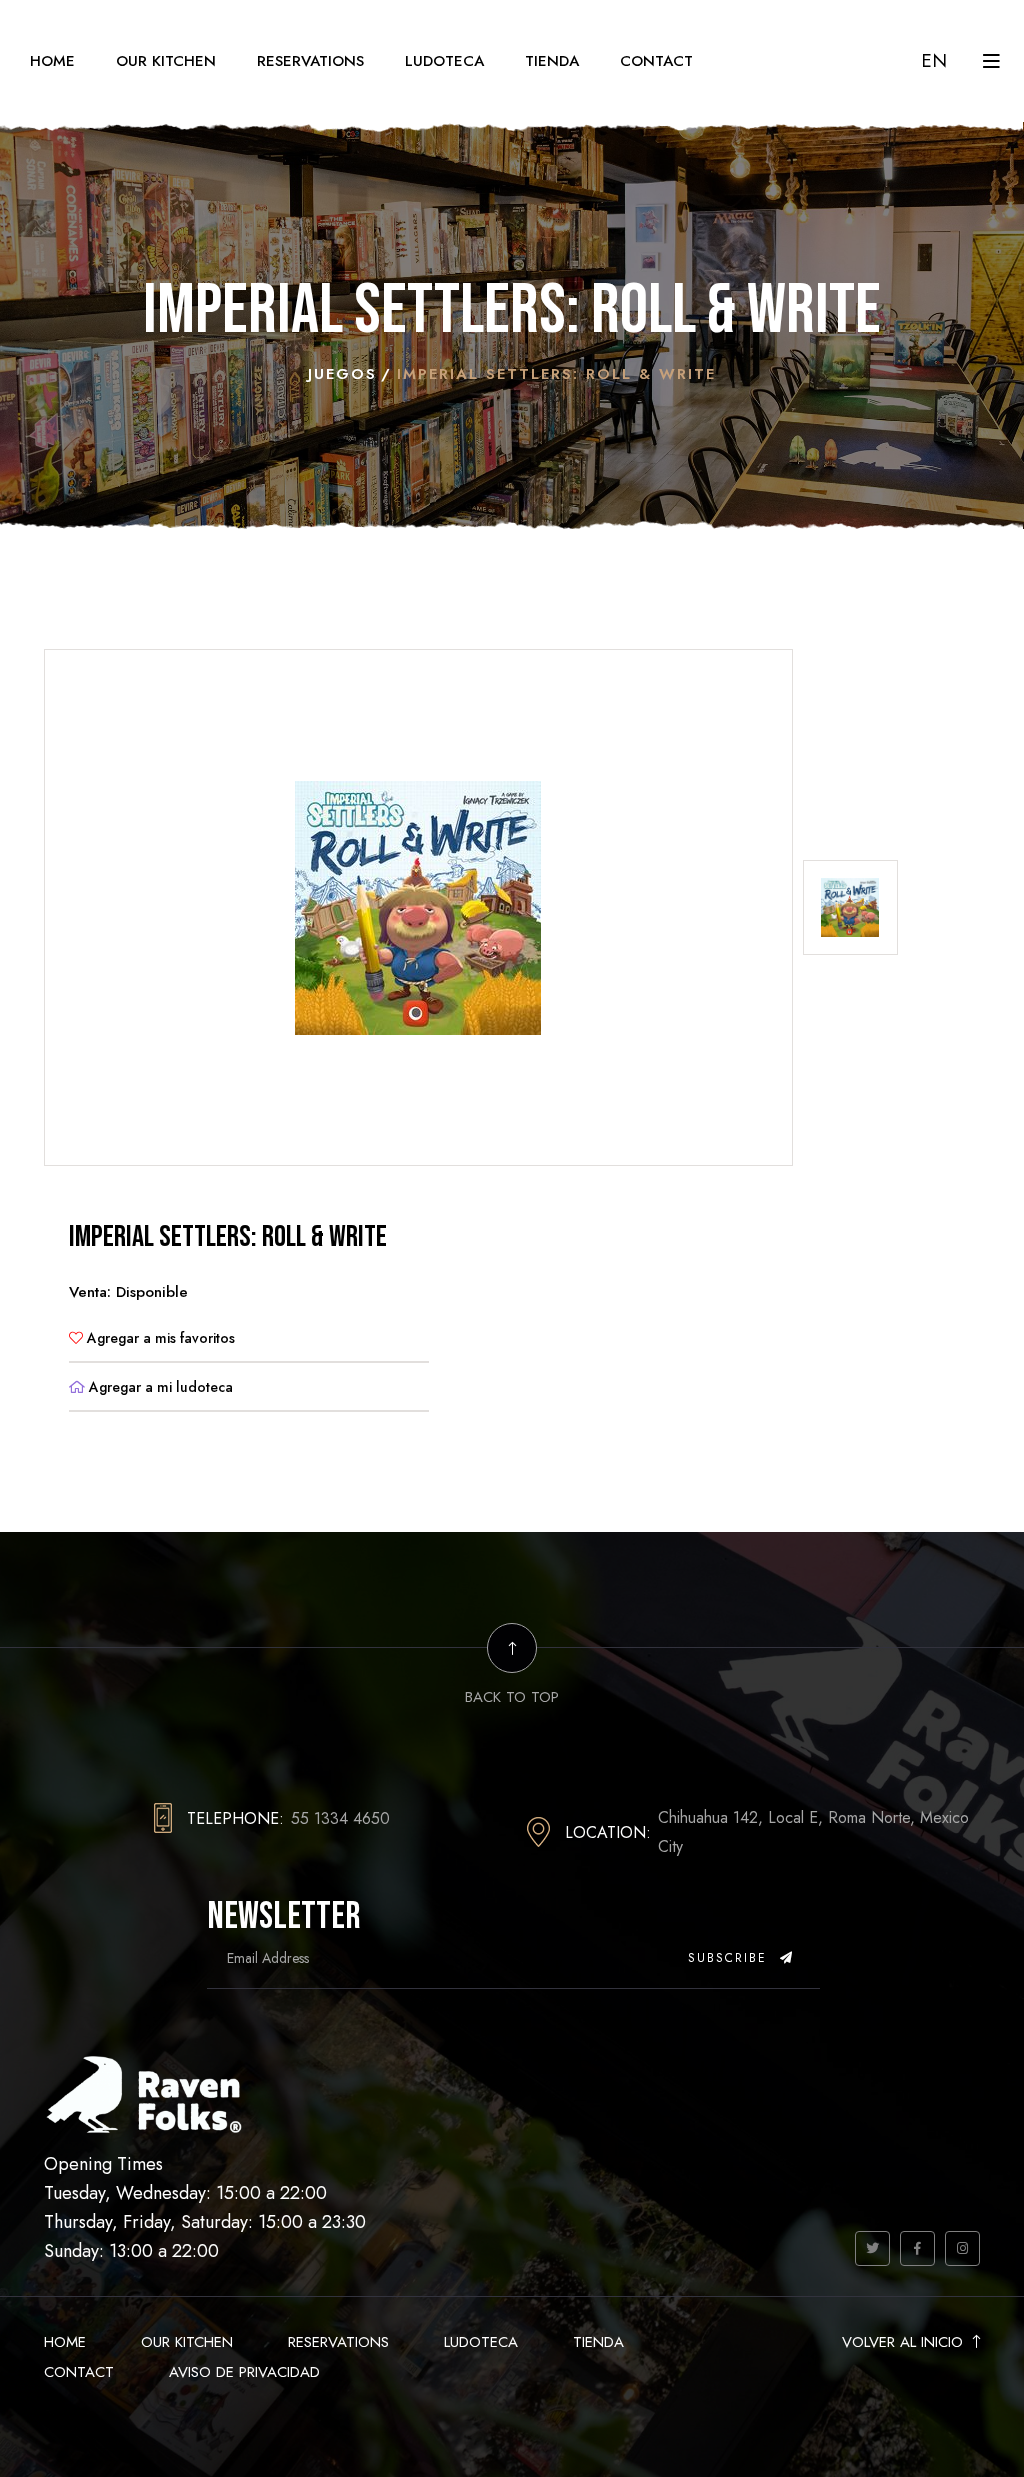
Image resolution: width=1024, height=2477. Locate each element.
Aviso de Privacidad (244, 2372)
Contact (656, 61)
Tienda (552, 61)
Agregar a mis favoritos (159, 1338)
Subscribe (730, 1958)
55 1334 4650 (340, 1818)
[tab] (850, 907)
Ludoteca (444, 61)
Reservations (310, 61)
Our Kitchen (166, 61)
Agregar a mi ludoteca (159, 1387)
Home (52, 61)
